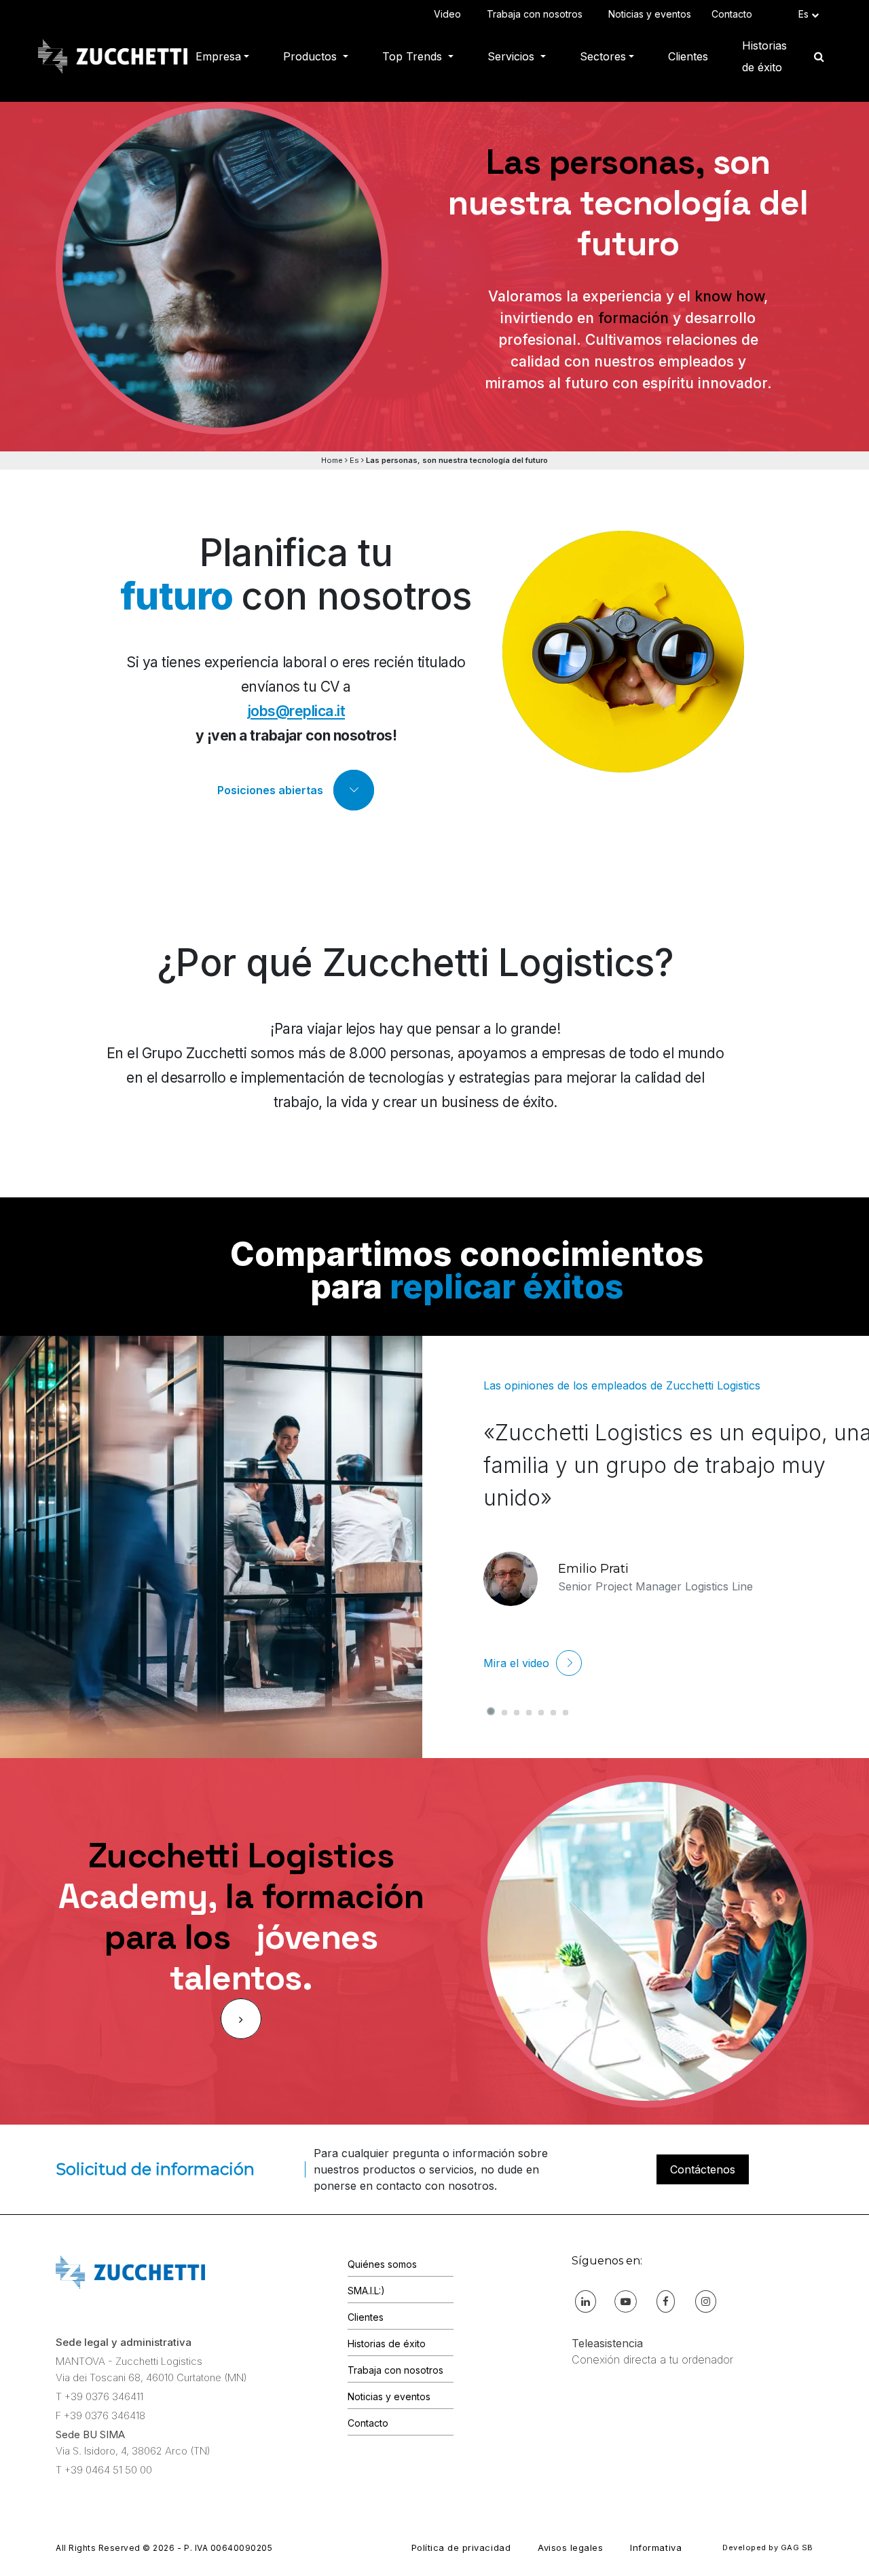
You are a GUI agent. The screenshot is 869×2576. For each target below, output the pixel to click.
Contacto (735, 14)
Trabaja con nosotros (537, 14)
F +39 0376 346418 (100, 2415)
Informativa (656, 2547)
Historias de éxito (764, 56)
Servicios (513, 56)
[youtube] (626, 2301)
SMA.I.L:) (366, 2291)
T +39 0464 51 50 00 (104, 2470)
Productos (312, 56)
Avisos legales (570, 2547)
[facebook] (666, 2301)
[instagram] (706, 2301)
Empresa (218, 56)
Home (332, 460)
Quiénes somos (382, 2264)
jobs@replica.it (296, 711)
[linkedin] (586, 2301)
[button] (491, 1711)
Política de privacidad (461, 2547)
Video (450, 14)
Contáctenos (703, 2169)
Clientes (688, 56)
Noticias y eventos (650, 14)
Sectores (603, 56)
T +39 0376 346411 (99, 2396)
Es (354, 460)
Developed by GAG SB (768, 2547)
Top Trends (414, 56)
